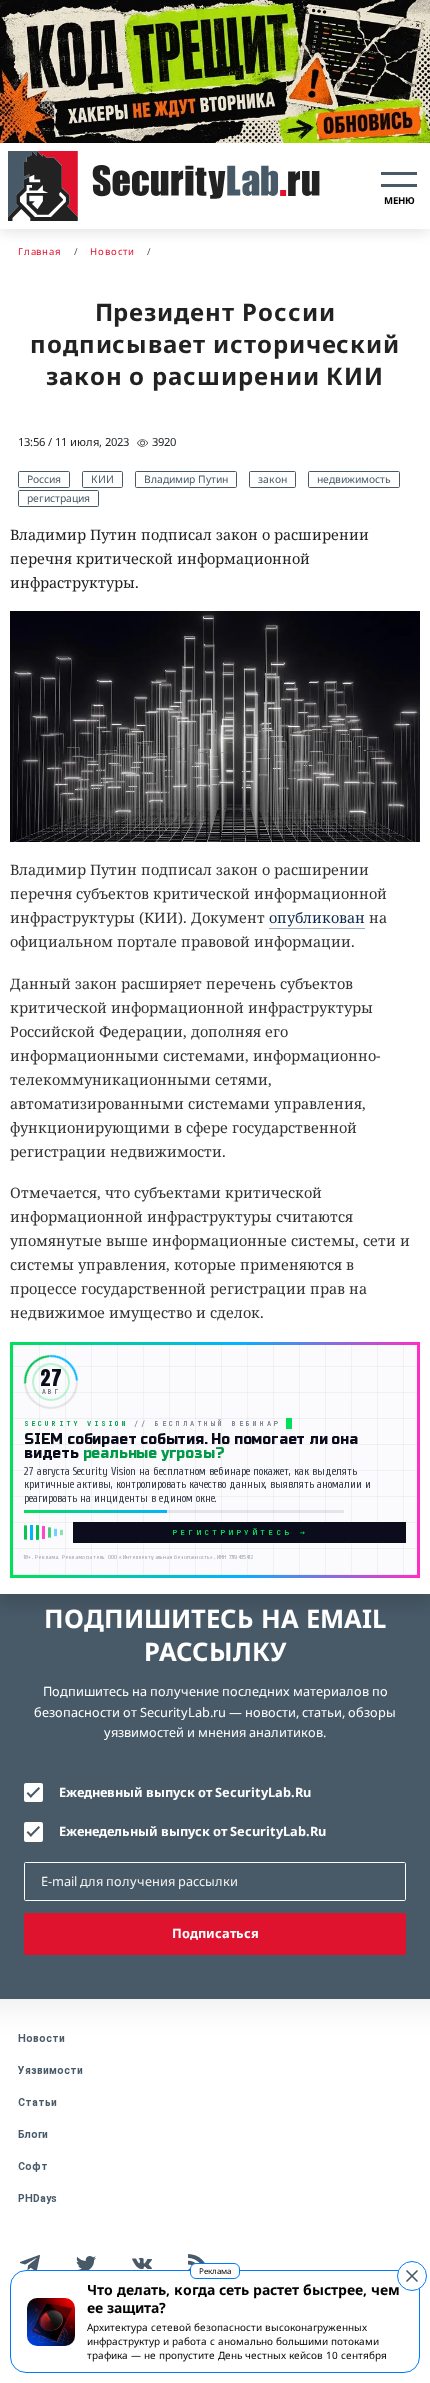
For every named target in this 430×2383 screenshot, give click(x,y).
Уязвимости (50, 2070)
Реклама (215, 2270)
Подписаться (215, 1933)
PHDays (37, 2198)
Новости (41, 2038)
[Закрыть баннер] (412, 2276)
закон (272, 479)
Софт (33, 2166)
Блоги (33, 2134)
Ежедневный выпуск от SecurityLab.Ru (185, 1792)
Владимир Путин (186, 479)
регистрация (58, 498)
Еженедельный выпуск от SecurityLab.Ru (192, 1831)
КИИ (102, 479)
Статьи (37, 2102)
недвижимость (354, 479)
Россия (44, 479)
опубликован (317, 917)
